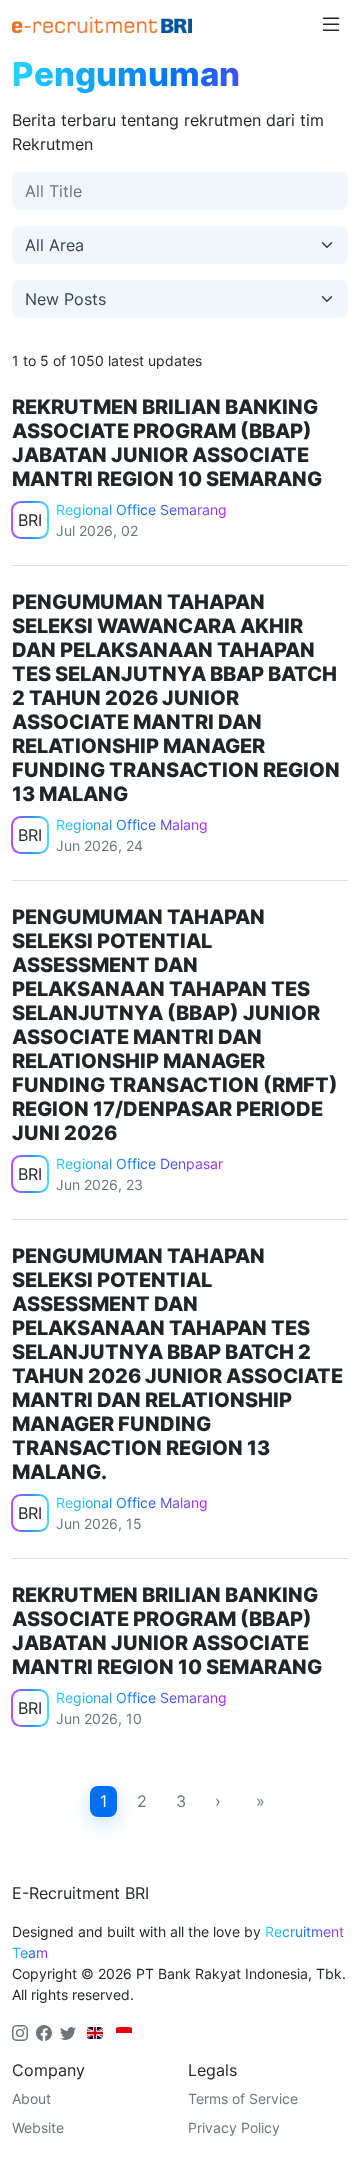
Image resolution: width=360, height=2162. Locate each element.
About (31, 2098)
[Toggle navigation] (331, 25)
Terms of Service (243, 2098)
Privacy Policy (234, 2127)
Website (38, 2127)
